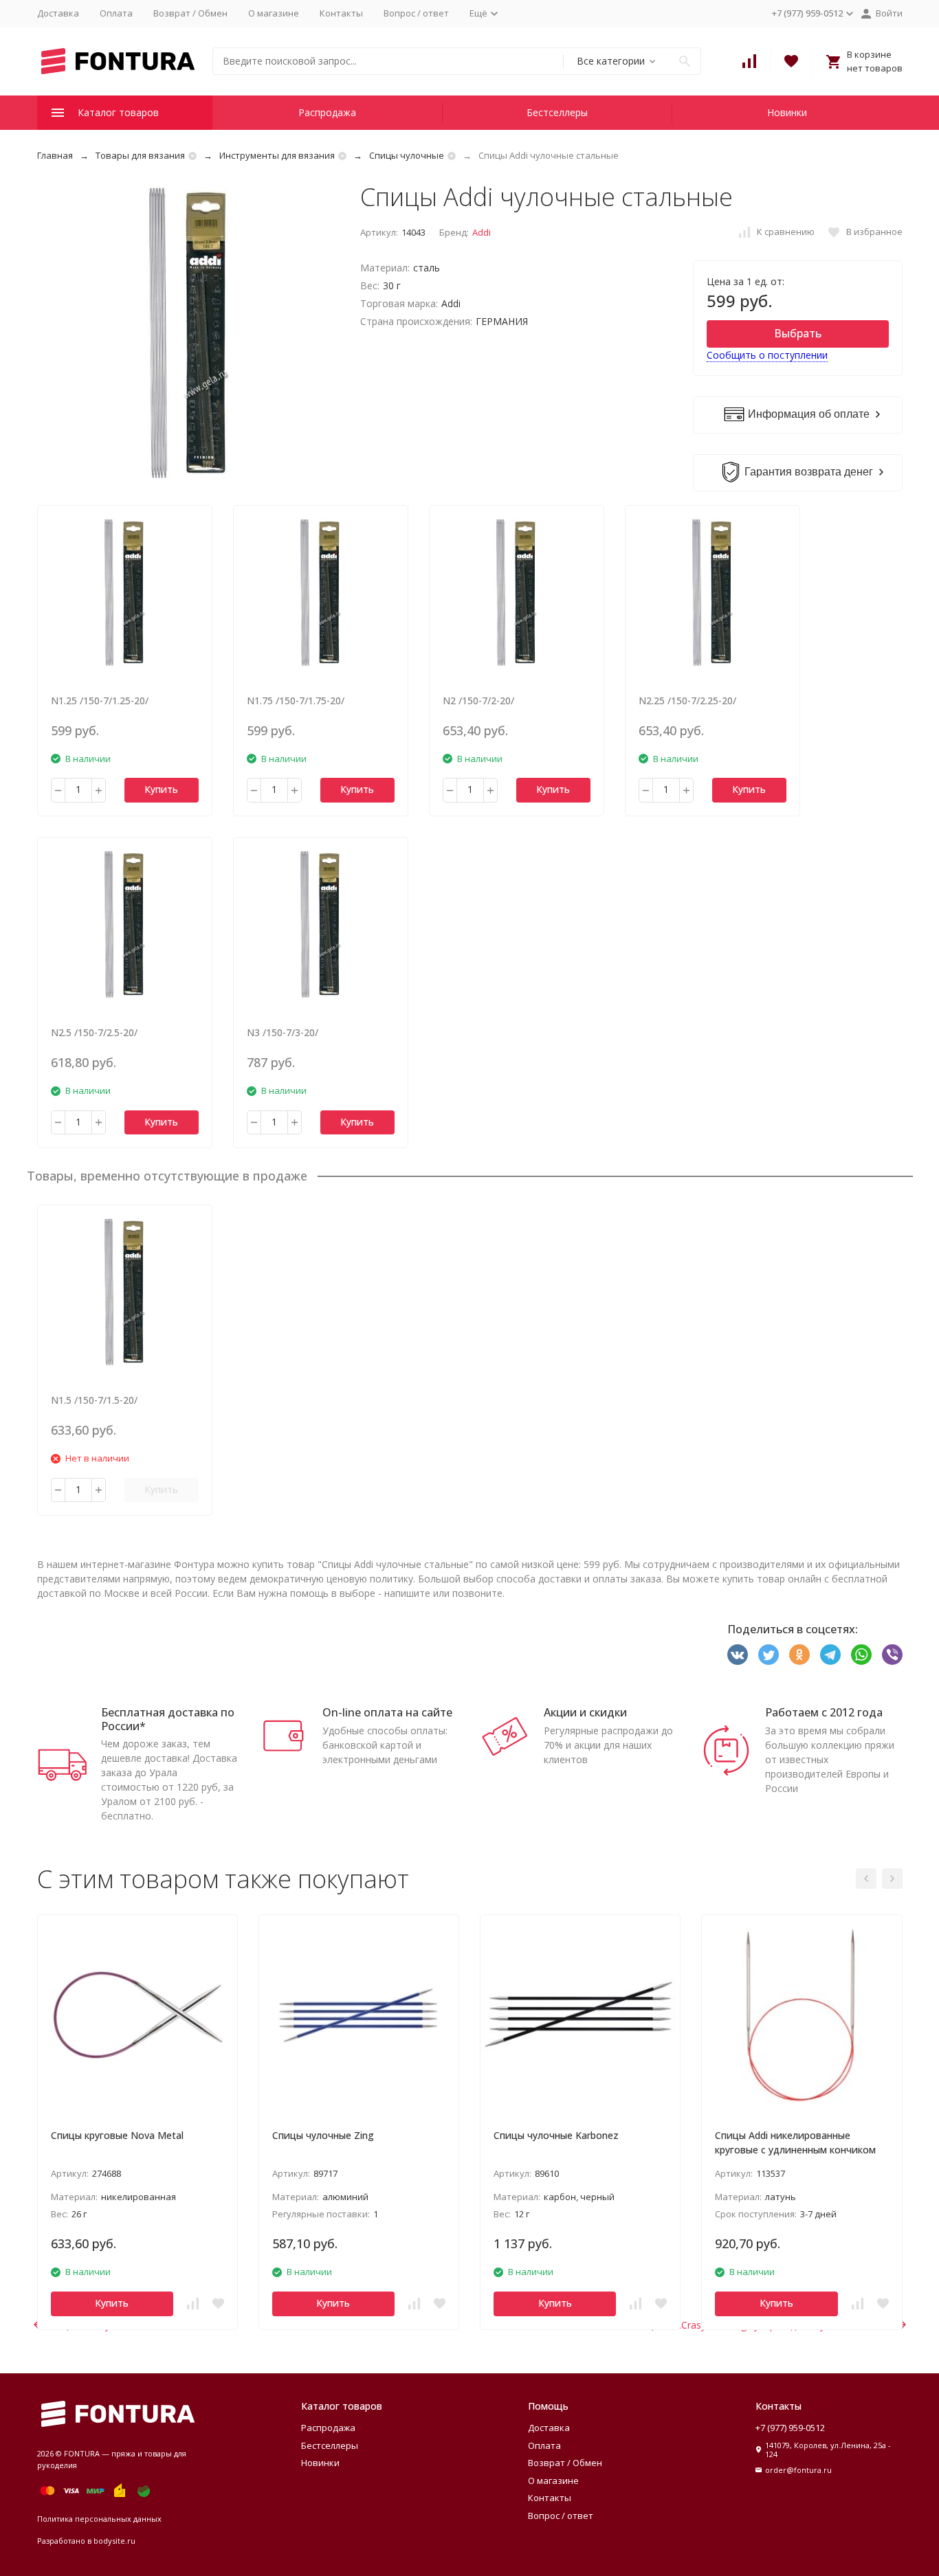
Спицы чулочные (407, 155)
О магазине (274, 13)
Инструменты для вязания (277, 155)
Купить (161, 789)
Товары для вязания (140, 155)
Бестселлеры (557, 112)
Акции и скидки (585, 1712)
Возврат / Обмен (190, 13)
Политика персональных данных (99, 2519)
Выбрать (798, 333)
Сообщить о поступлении (767, 355)
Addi (482, 232)
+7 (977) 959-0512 (790, 2428)
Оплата (116, 13)
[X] (769, 1655)
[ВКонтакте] (738, 1655)
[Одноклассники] (799, 1655)
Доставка (58, 13)
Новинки (787, 112)
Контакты (341, 13)
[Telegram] (830, 1655)
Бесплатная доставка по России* (168, 1719)
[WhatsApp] (861, 1655)
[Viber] (892, 1655)
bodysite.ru (114, 2541)
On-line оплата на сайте (387, 1712)
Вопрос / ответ (416, 13)
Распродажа (327, 112)
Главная (55, 155)
